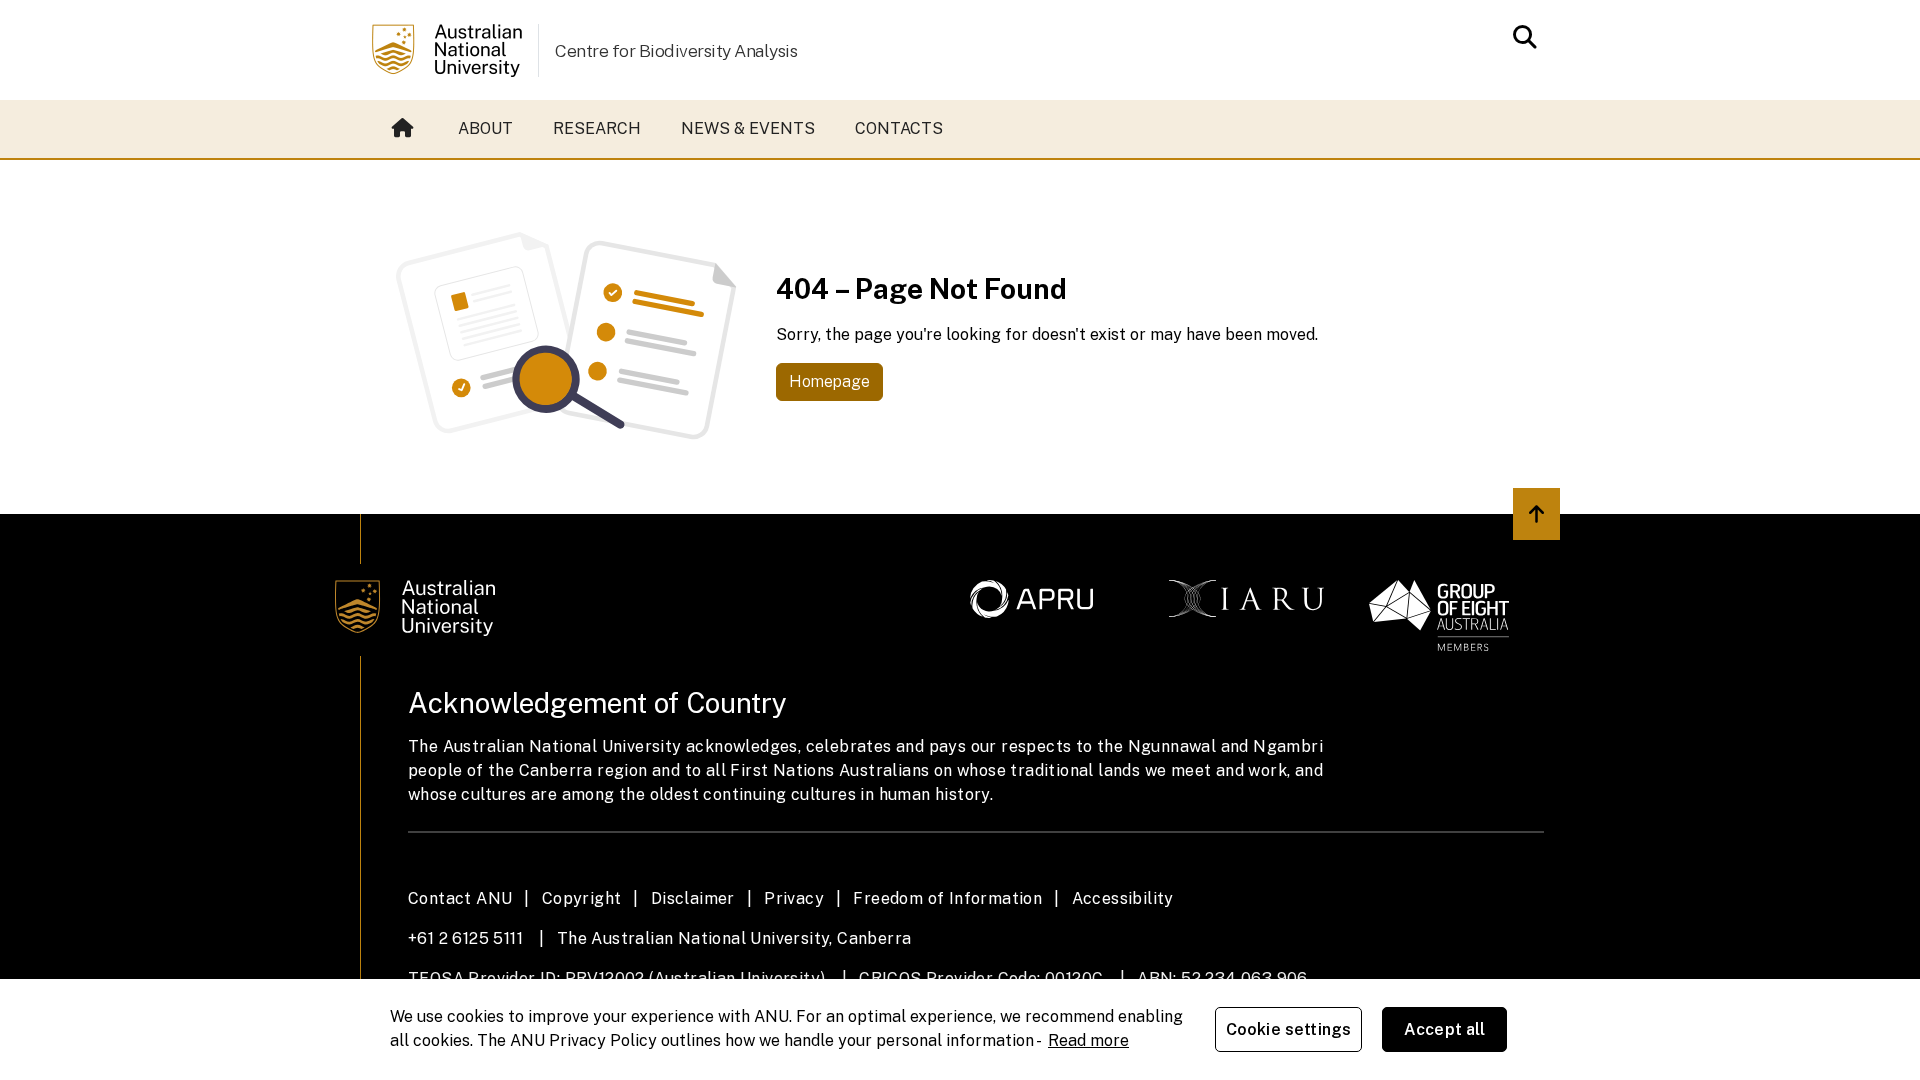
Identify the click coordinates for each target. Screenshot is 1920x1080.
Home (405, 129)
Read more (1088, 1040)
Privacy (794, 898)
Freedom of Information (947, 898)
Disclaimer (693, 898)
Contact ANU (460, 898)
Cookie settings (1288, 1029)
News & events (748, 128)
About (485, 128)
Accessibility (1123, 898)
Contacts (899, 128)
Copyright (582, 898)
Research (597, 128)
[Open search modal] (1519, 37)
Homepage (829, 381)
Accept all (1445, 1029)
